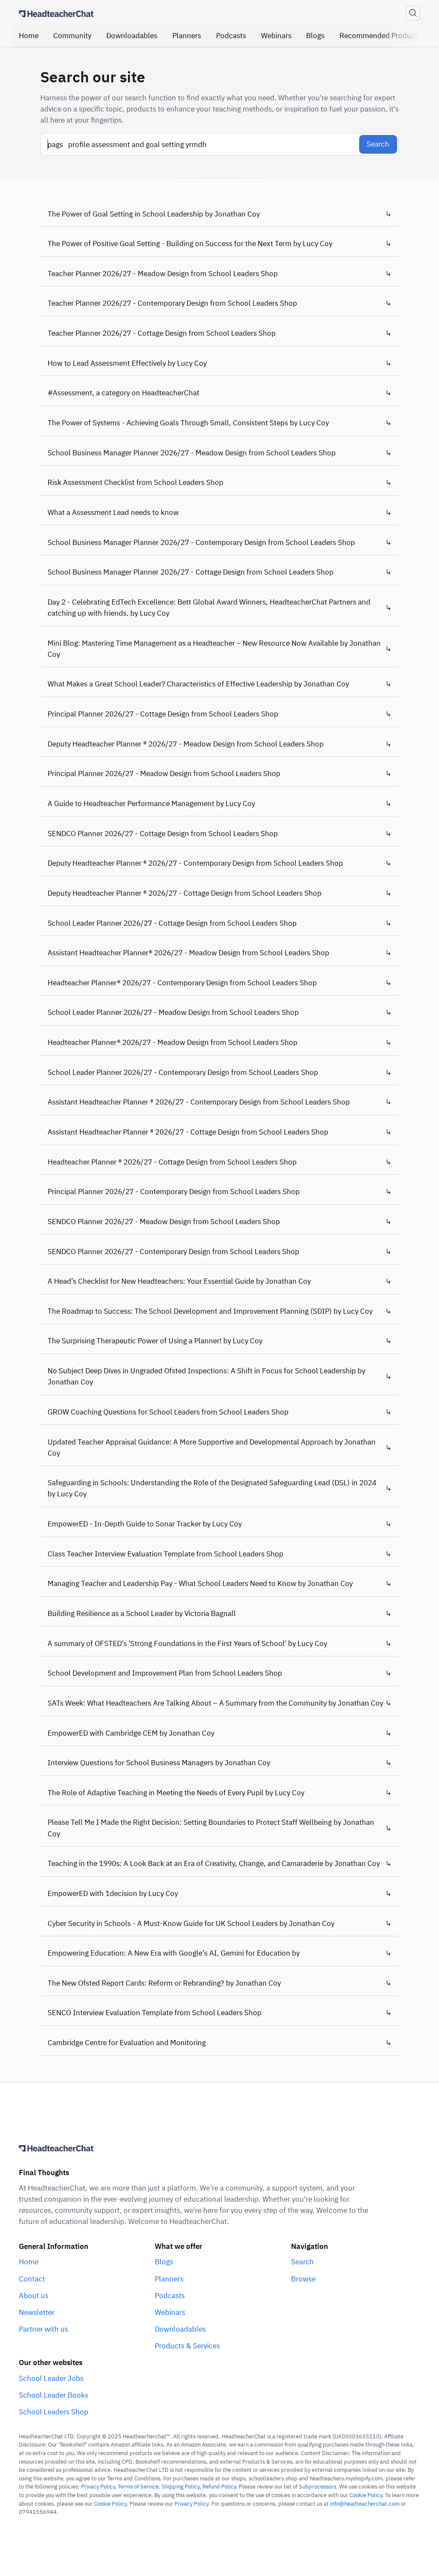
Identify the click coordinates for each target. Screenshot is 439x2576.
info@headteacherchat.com (365, 2504)
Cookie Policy (366, 2495)
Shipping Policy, (182, 2487)
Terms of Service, (140, 2487)
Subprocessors (317, 2487)
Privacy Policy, (99, 2487)
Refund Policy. (220, 2487)
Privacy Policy (191, 2504)
